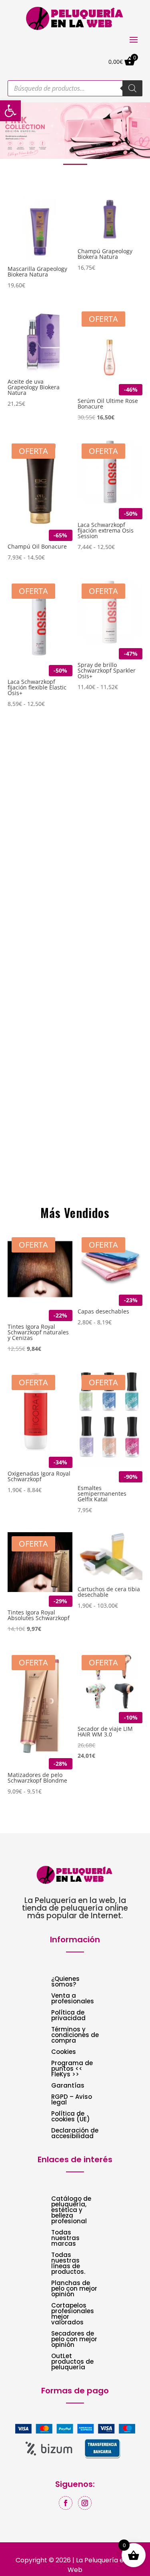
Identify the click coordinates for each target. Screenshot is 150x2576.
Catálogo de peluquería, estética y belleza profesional (71, 2211)
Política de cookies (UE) (71, 2117)
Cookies (64, 2052)
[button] (75, 131)
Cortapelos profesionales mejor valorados (73, 2315)
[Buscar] (132, 88)
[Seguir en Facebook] (66, 2503)
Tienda (31, 1186)
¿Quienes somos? (65, 1982)
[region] (75, 131)
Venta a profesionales (73, 1999)
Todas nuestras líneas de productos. (68, 2264)
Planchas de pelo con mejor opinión (74, 2289)
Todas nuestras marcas (65, 2239)
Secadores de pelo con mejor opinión (74, 2340)
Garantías (68, 2086)
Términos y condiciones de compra (75, 2036)
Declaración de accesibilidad (75, 2134)
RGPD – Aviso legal (72, 2100)
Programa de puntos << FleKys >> (72, 2069)
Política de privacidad (68, 2016)
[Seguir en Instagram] (85, 2503)
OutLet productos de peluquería (72, 2362)
